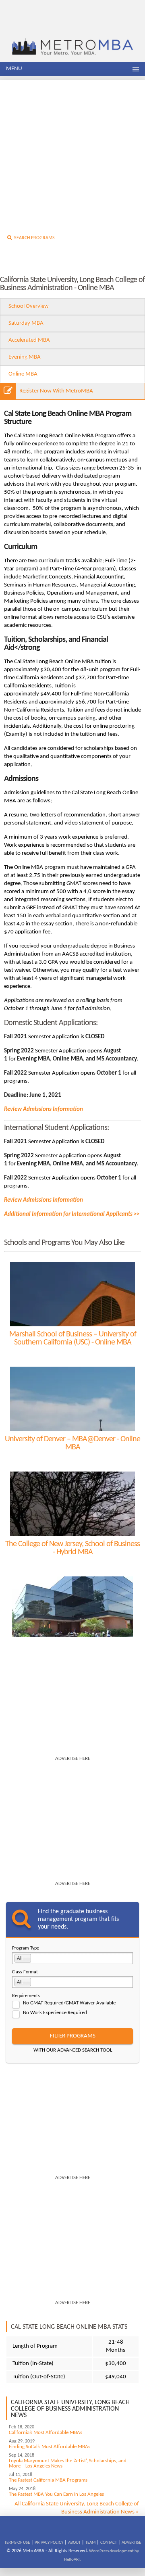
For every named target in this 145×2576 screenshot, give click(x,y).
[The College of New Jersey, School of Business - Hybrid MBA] (72, 1504)
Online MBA (23, 374)
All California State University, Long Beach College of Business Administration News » (77, 2508)
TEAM (90, 2543)
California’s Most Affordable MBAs (46, 2433)
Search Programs (33, 238)
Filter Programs (73, 2036)
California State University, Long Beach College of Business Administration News (70, 2409)
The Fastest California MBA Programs (48, 2480)
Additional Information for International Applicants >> (72, 1214)
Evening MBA (25, 357)
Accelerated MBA (29, 340)
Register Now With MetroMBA (56, 391)
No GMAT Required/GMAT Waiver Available (69, 2003)
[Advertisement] (72, 153)
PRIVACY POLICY (49, 2543)
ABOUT (74, 2543)
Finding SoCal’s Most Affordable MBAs (50, 2447)
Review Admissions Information (43, 1110)
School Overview (29, 306)
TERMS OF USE (17, 2543)
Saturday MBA (26, 323)
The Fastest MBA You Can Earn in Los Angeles (56, 2494)
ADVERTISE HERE (73, 1759)
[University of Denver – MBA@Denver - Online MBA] (72, 1399)
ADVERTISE (131, 2543)
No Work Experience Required (55, 2013)
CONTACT (109, 2543)
